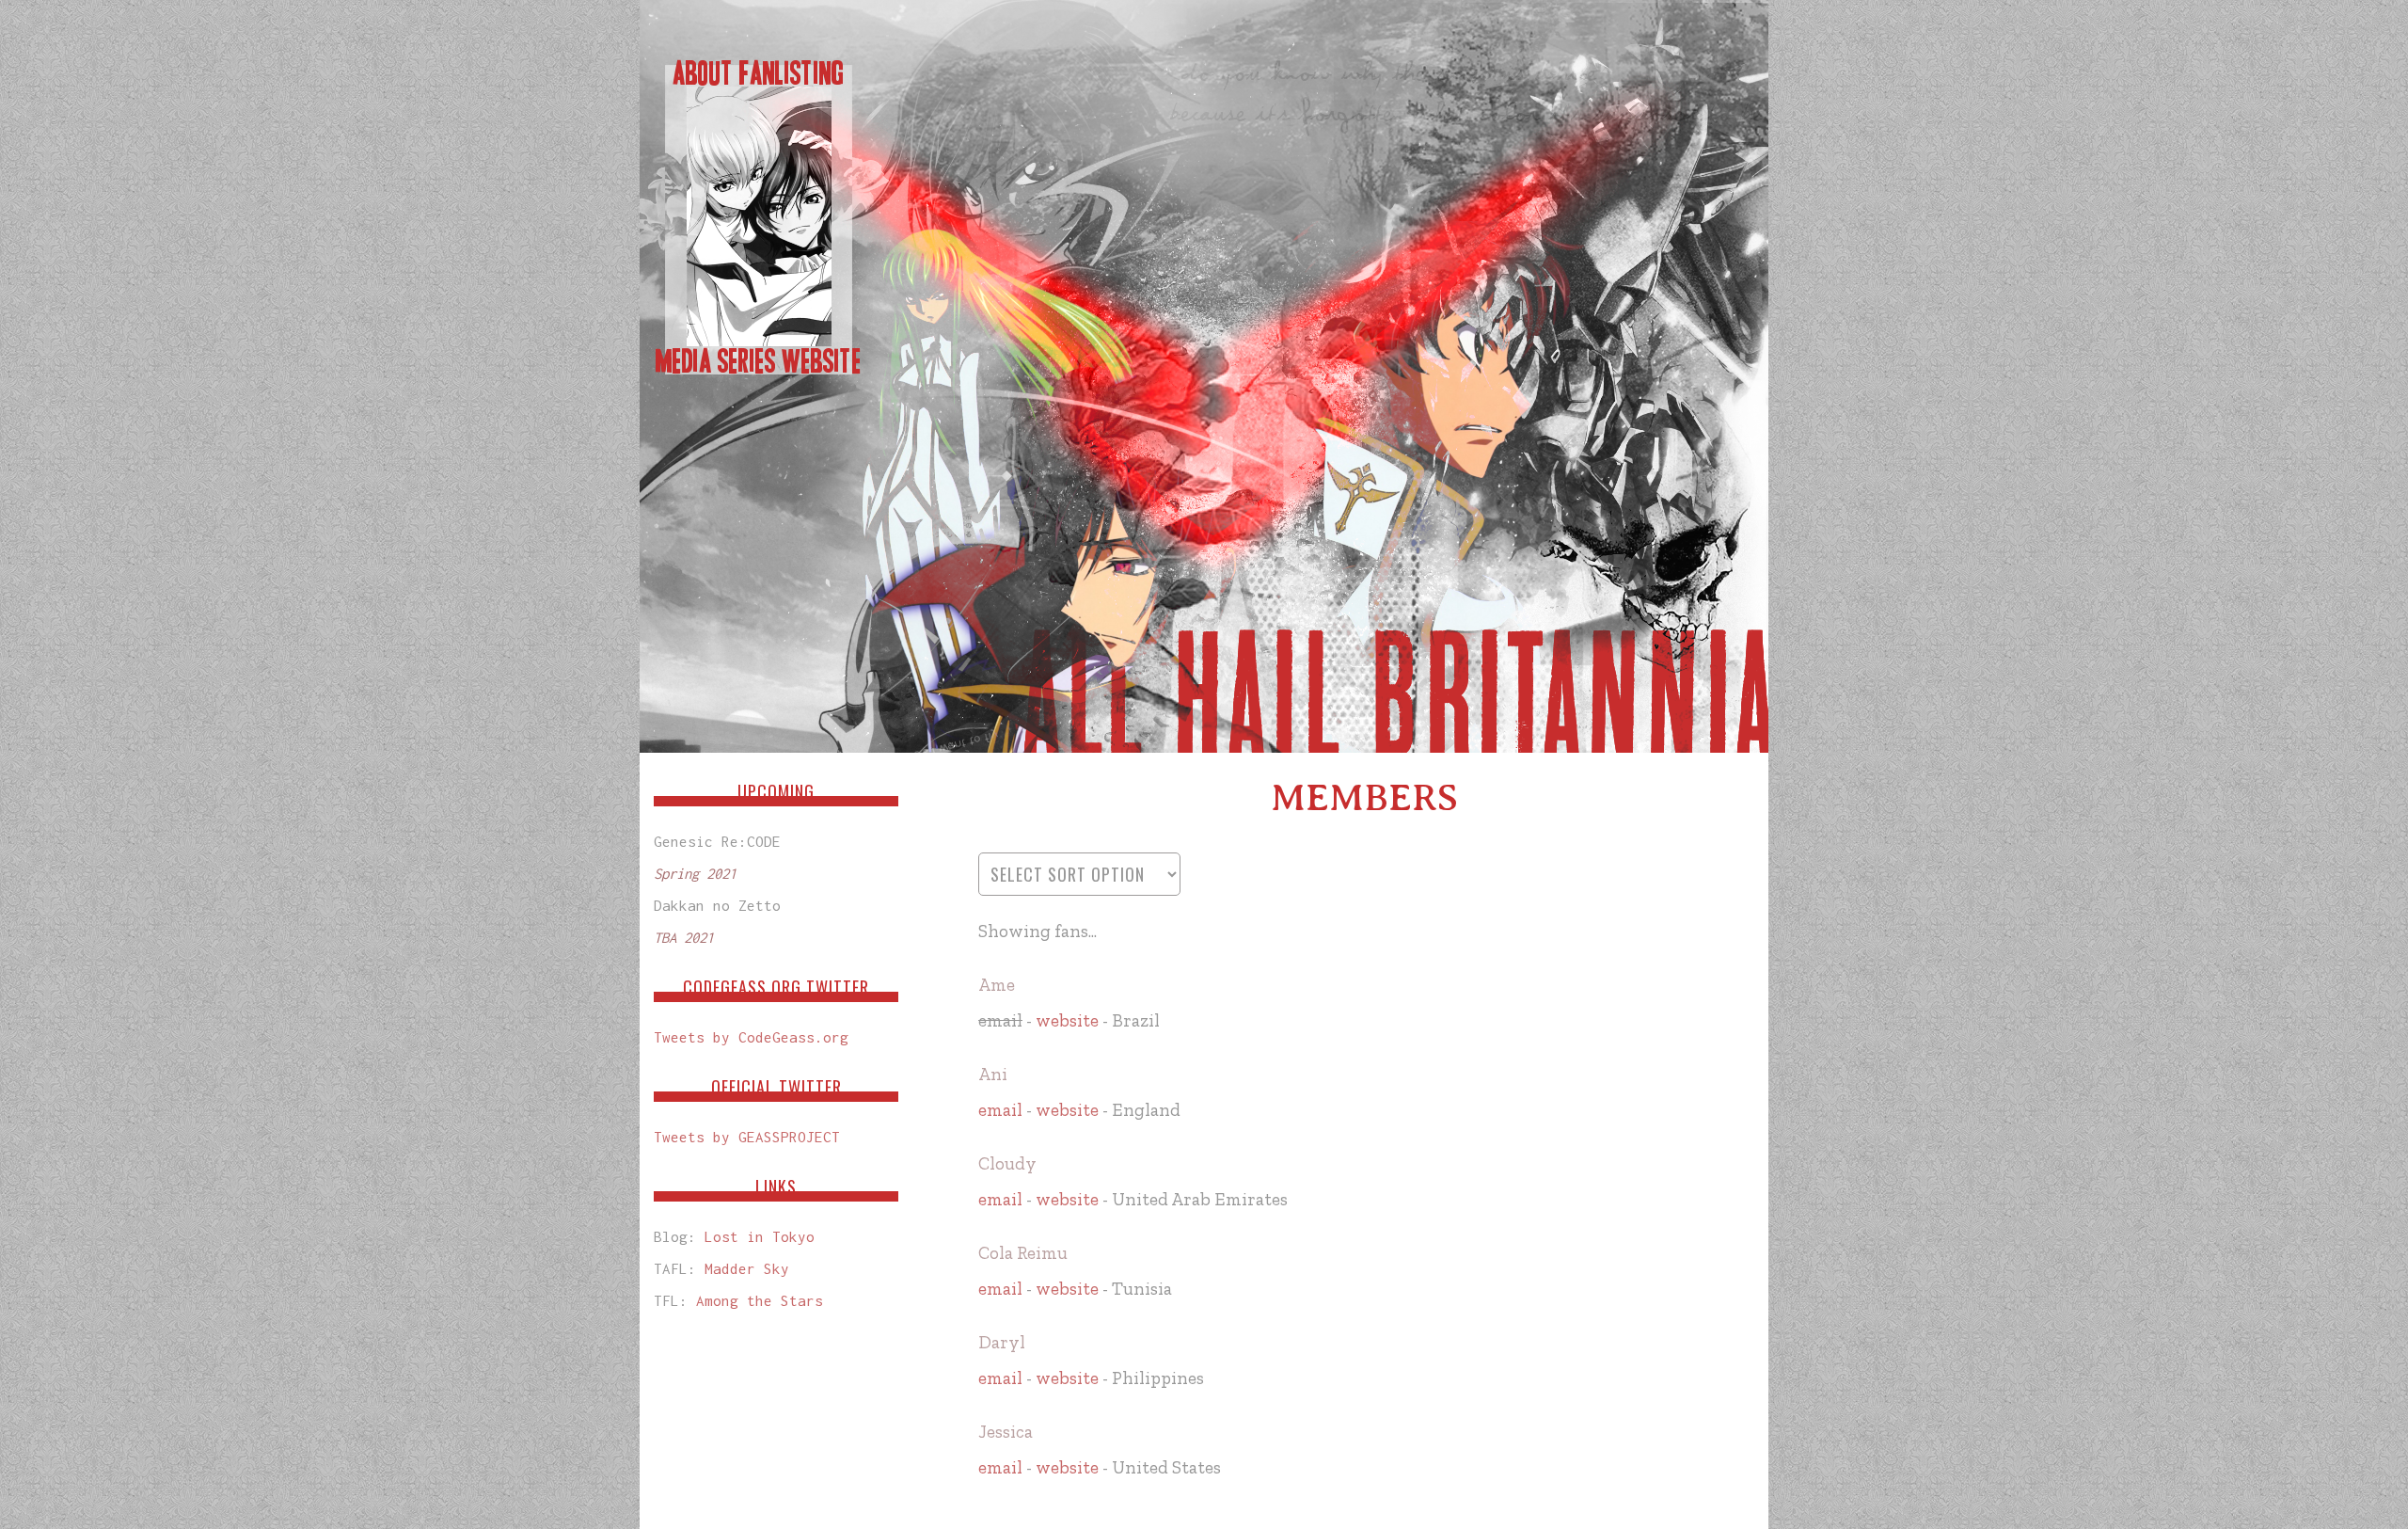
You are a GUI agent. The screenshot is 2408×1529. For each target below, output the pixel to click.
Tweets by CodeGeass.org (751, 1037)
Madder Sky (747, 1268)
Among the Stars (760, 1300)
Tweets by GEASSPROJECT (747, 1137)
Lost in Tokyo (760, 1236)
